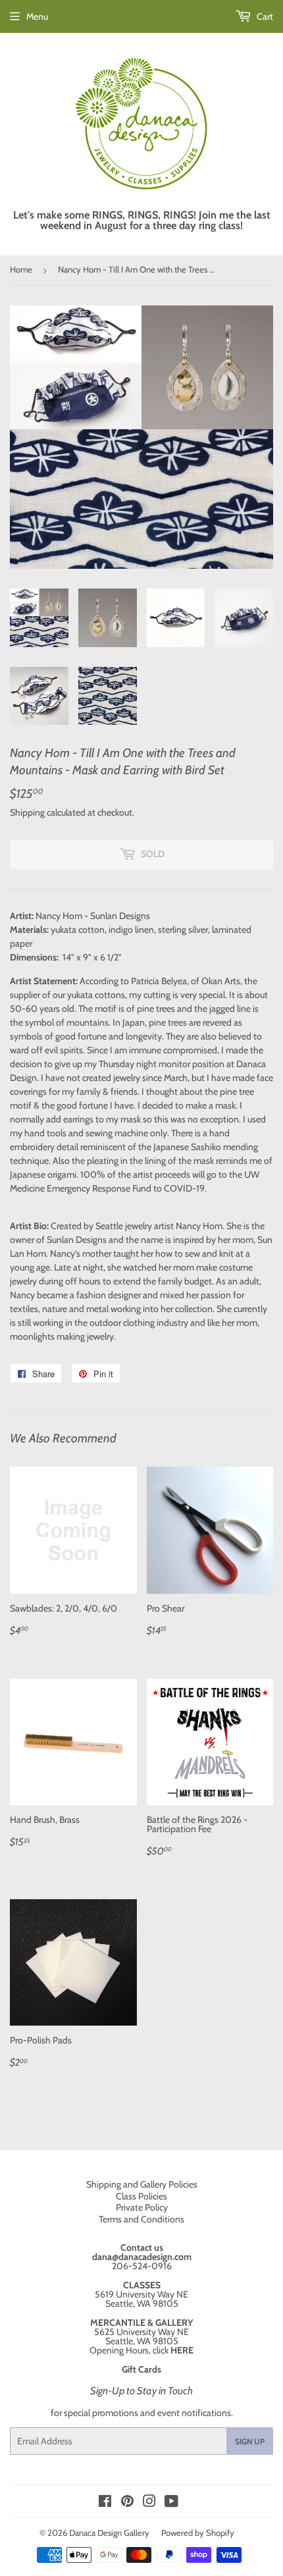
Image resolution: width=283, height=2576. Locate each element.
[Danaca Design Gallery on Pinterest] (127, 2503)
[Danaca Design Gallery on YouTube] (171, 2503)
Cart (264, 16)
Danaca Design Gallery (109, 2533)
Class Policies (141, 2196)
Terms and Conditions (141, 2219)
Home (21, 269)
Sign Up (250, 2441)
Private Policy (142, 2207)
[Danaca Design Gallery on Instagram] (149, 2503)
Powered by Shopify (198, 2533)
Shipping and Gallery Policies (142, 2184)
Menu (37, 16)
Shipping (27, 812)
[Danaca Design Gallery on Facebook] (105, 2503)
